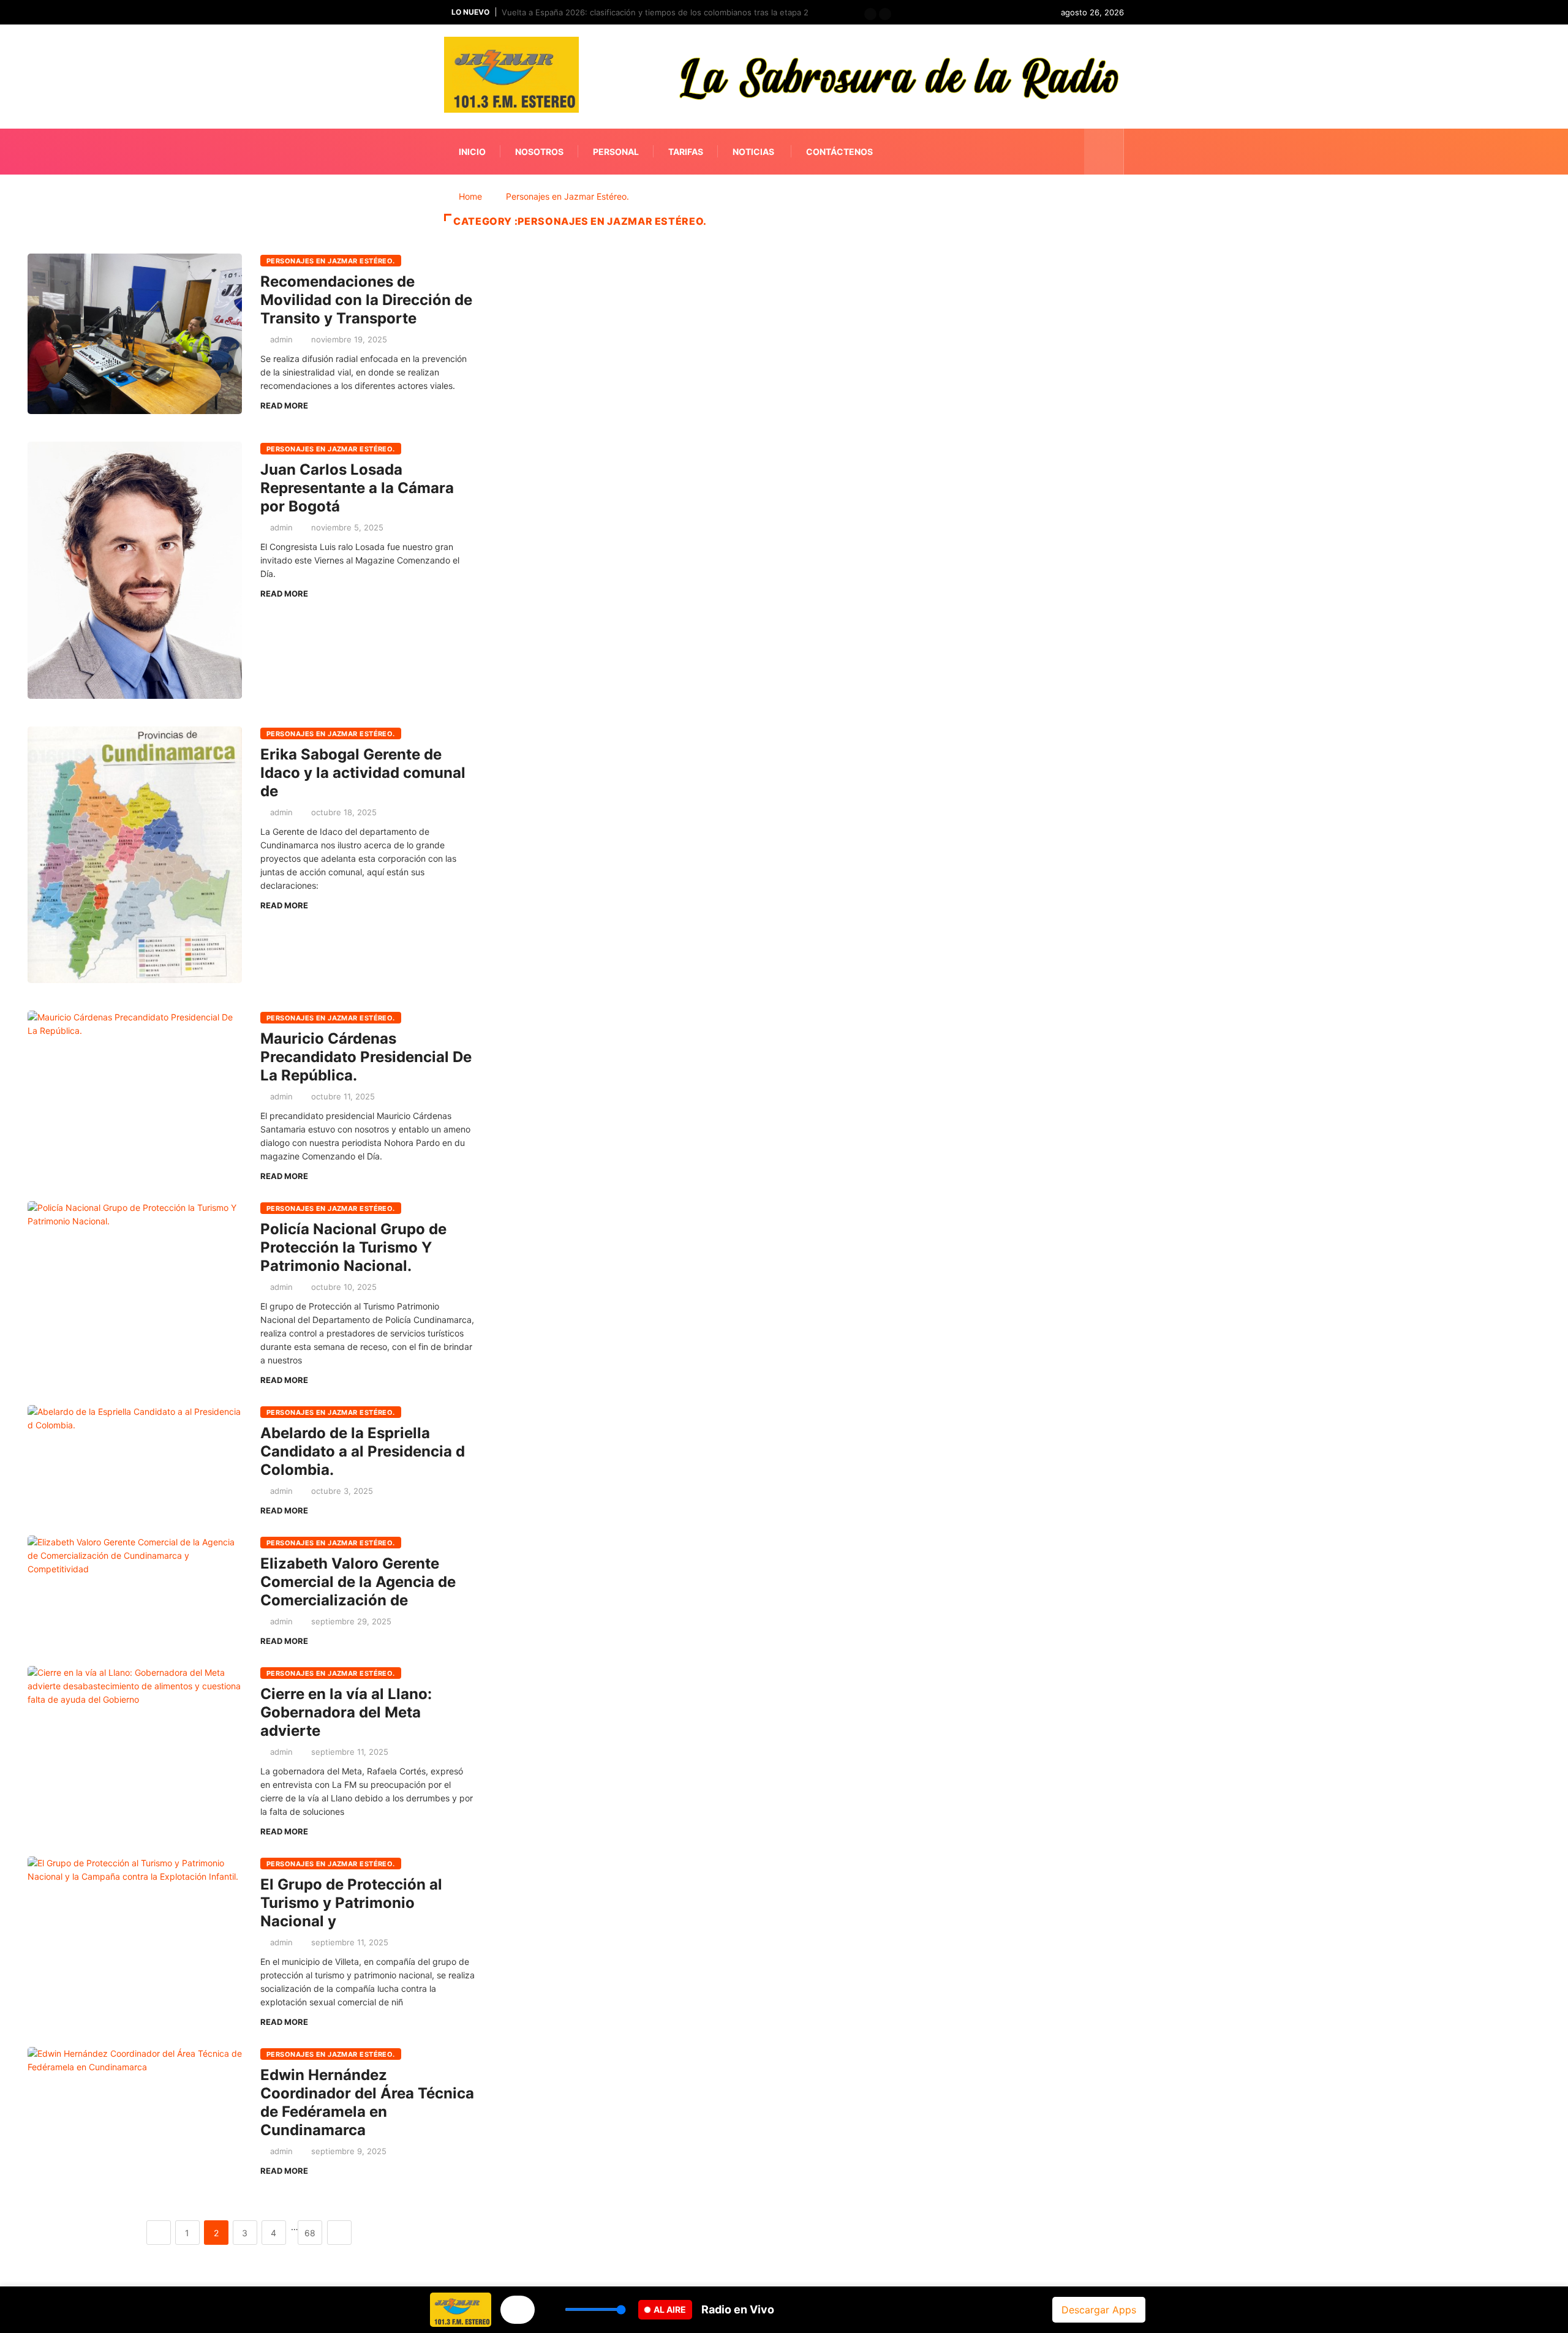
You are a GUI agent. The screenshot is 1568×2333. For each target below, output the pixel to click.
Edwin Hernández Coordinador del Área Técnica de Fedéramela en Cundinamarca (367, 2102)
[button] (870, 14)
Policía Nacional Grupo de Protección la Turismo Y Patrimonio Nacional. (353, 1247)
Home (470, 196)
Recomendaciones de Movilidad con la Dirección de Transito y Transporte (366, 300)
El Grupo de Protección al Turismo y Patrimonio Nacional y (351, 1903)
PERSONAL (616, 152)
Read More (284, 405)
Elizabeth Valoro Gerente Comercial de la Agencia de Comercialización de (358, 1582)
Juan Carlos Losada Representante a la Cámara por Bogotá (357, 488)
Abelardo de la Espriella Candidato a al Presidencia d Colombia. (363, 1451)
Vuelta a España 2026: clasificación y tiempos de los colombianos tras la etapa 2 (655, 12)
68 (310, 2233)
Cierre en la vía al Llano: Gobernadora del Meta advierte (346, 1712)
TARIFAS (686, 152)
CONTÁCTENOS (839, 152)
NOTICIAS (753, 152)
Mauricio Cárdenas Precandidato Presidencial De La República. (366, 1057)
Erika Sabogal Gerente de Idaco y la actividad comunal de (363, 773)
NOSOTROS (539, 152)
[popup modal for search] (1104, 152)
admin (281, 339)
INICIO (472, 152)
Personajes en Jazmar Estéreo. (567, 196)
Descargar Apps (1099, 2310)
